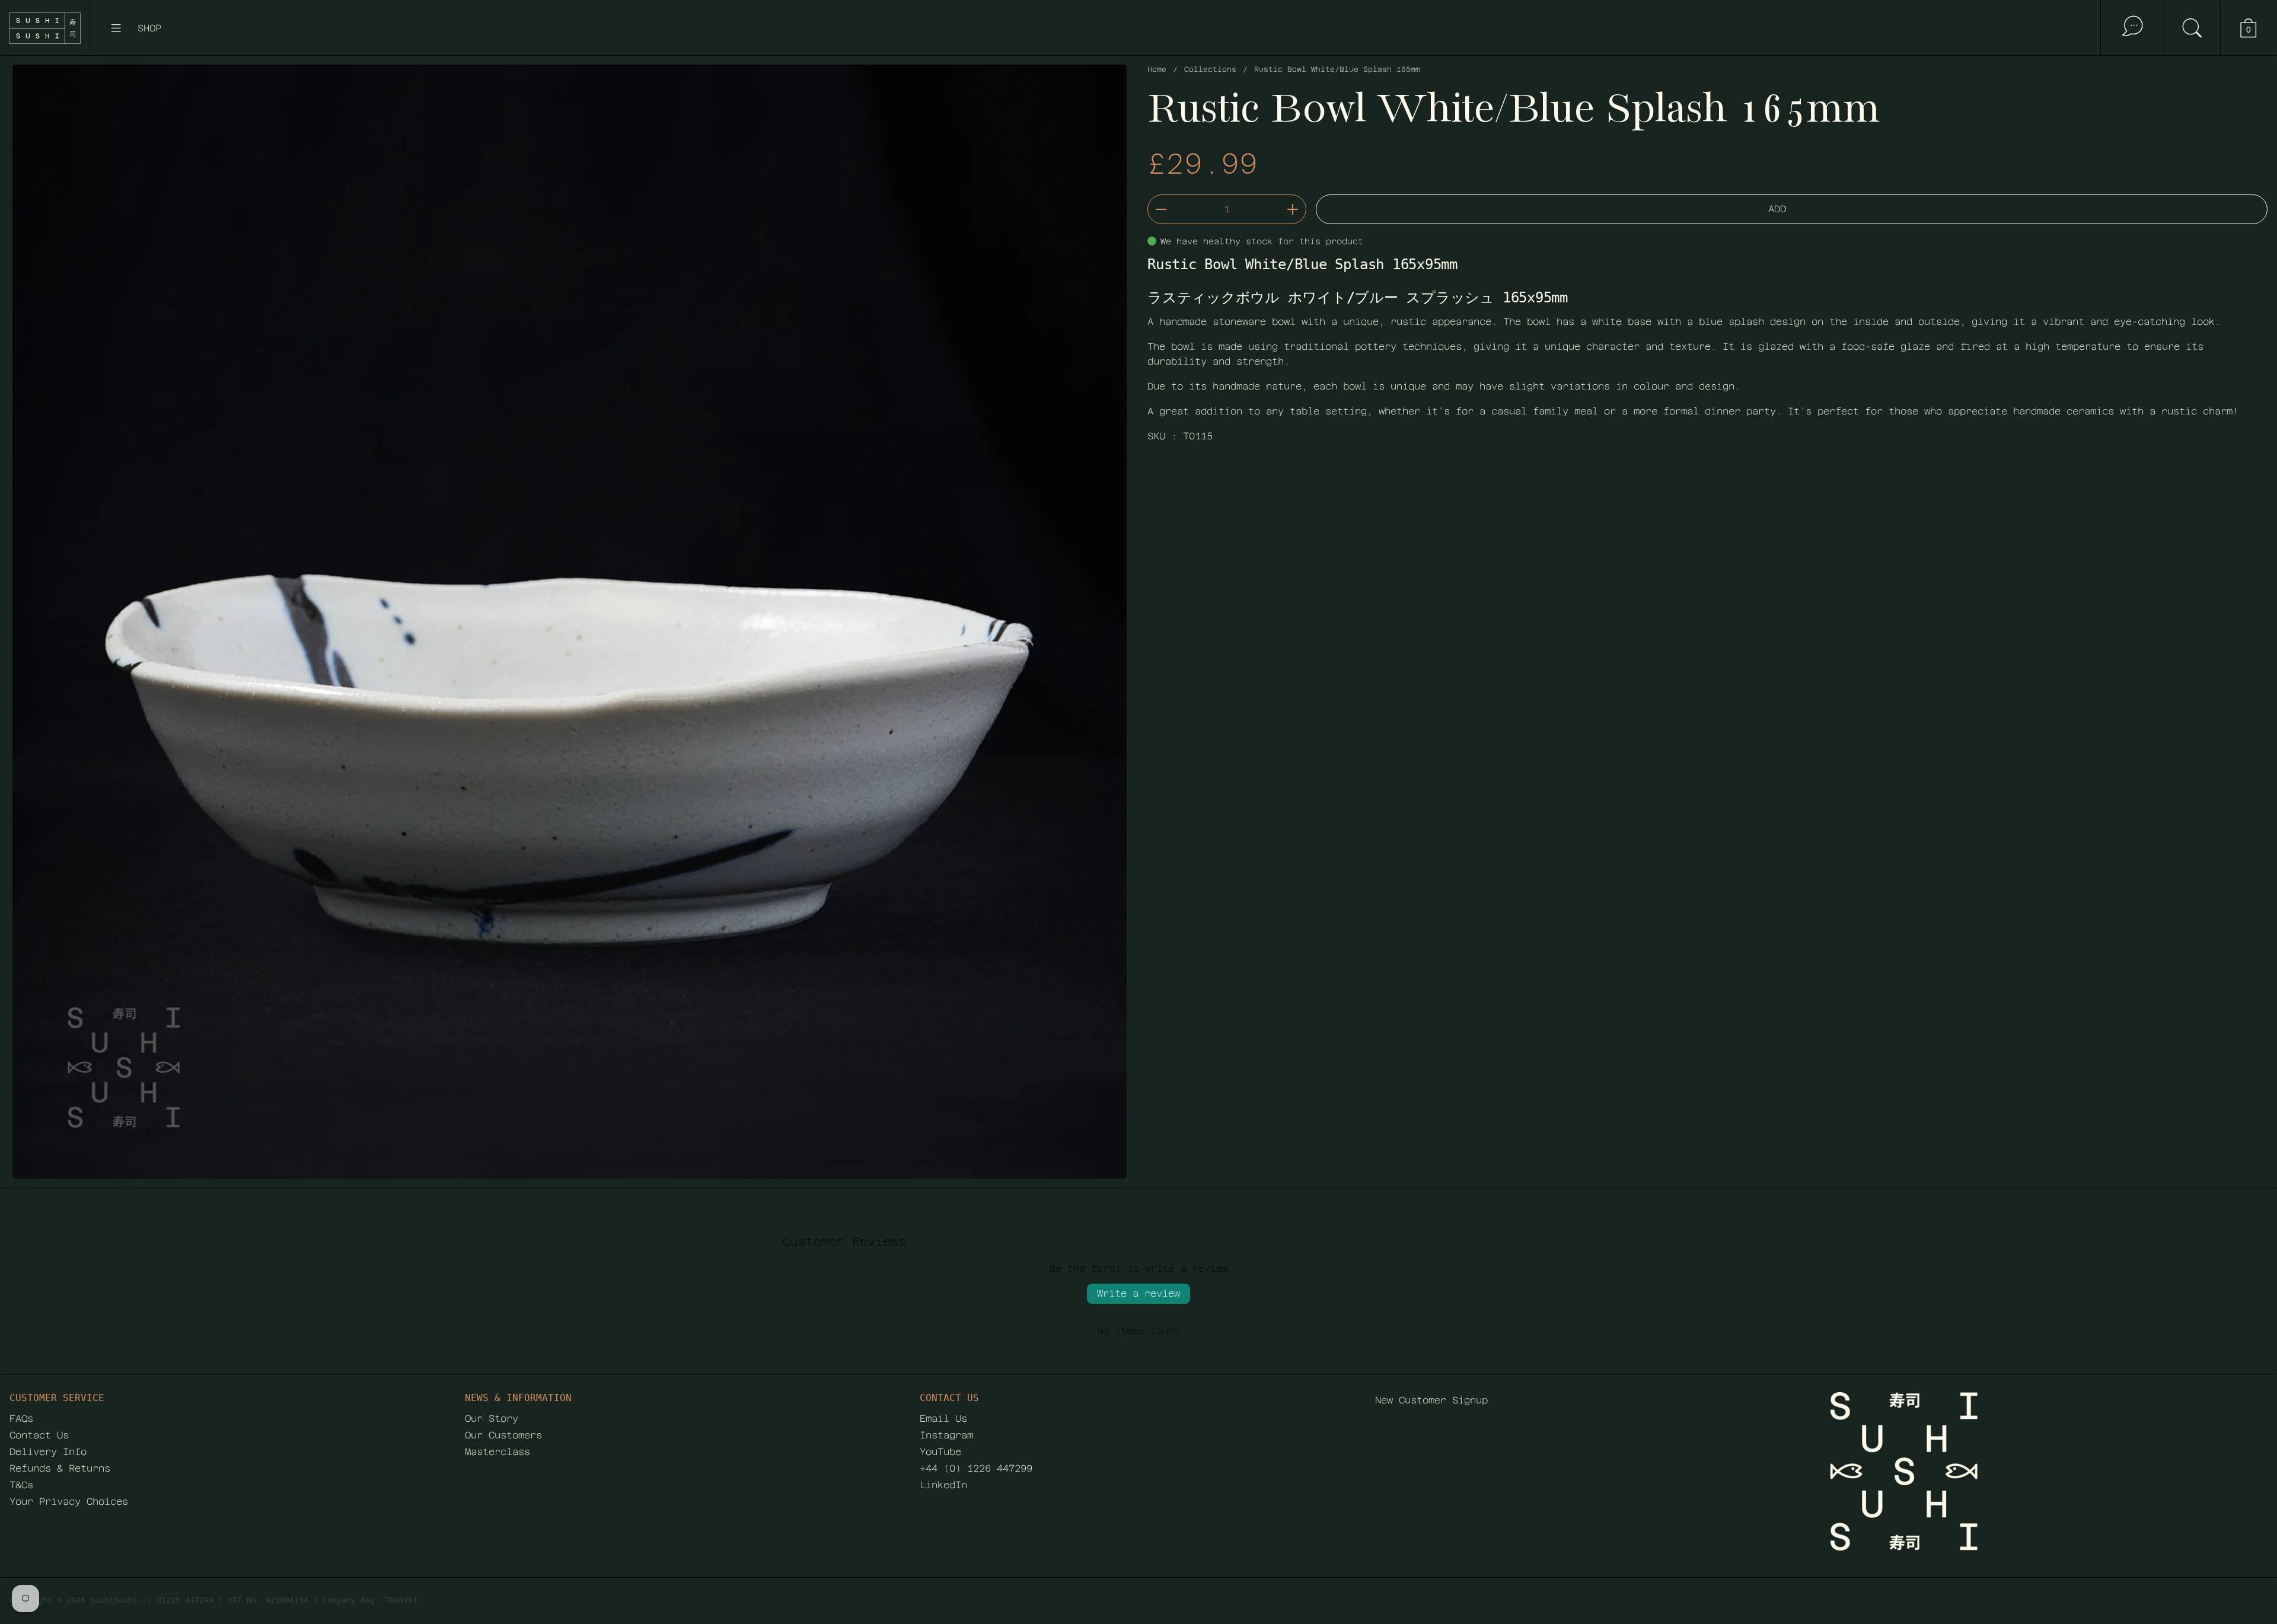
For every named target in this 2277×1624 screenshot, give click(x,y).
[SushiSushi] (45, 28)
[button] (2192, 28)
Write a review (1138, 1293)
